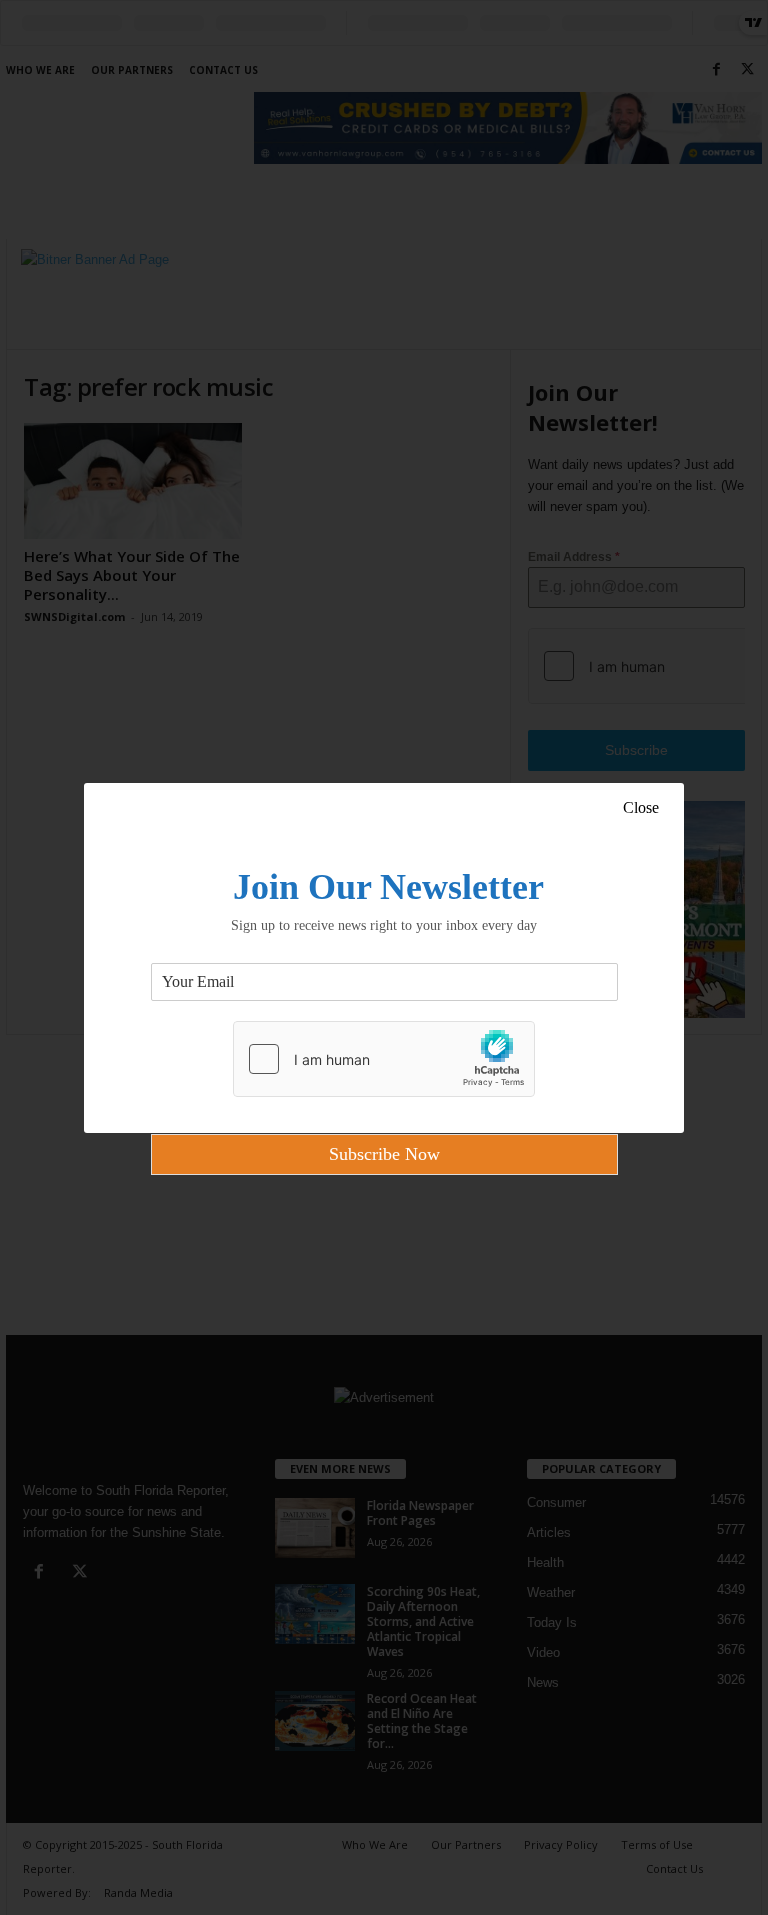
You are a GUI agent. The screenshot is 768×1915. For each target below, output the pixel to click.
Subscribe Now (384, 1154)
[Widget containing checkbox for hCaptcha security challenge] (384, 1059)
